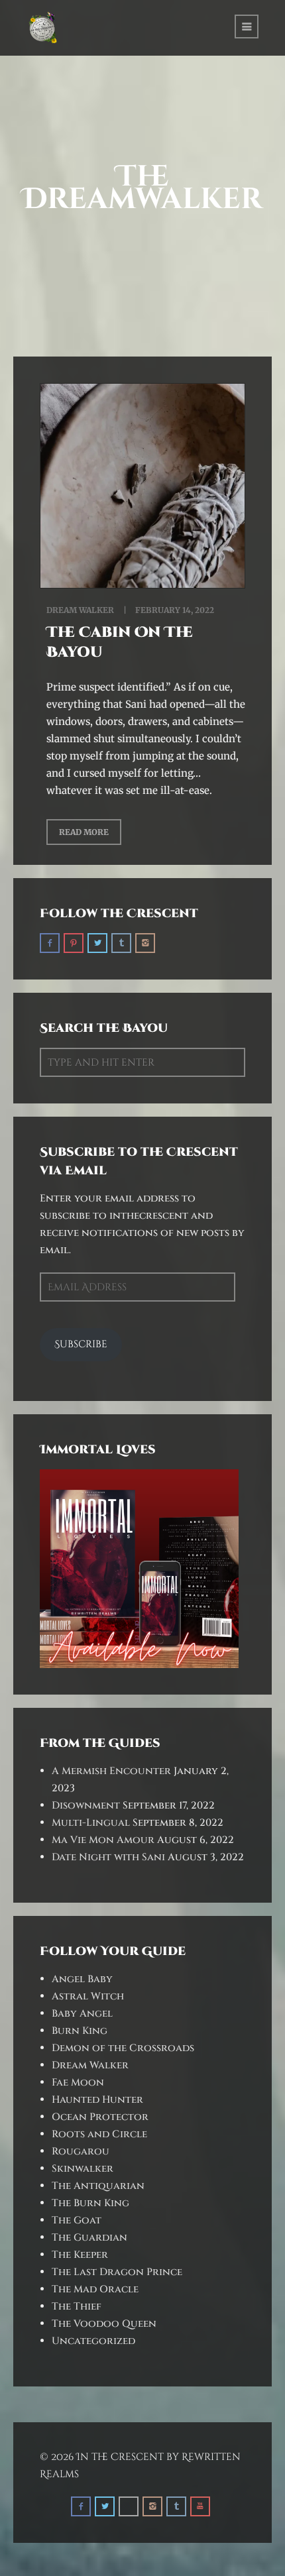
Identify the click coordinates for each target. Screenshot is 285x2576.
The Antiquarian (98, 2186)
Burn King (80, 2031)
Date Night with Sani (108, 1857)
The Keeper (80, 2255)
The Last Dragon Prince (117, 2272)
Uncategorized (93, 2341)
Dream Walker (80, 610)
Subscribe (81, 1344)
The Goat (77, 2220)
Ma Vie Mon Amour (103, 1840)
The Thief (77, 2307)
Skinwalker (83, 2169)
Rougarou (81, 2152)
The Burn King (90, 2203)
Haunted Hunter (97, 2100)
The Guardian (89, 2238)
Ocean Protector (100, 2117)
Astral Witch (88, 1996)
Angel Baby (82, 1979)
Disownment (86, 1806)
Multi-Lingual (91, 1823)
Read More (84, 832)
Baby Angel (82, 2014)
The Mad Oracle (95, 2289)
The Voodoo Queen (104, 2324)
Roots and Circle (99, 2134)
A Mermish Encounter (111, 1771)
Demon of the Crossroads (123, 2048)
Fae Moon (78, 2083)
